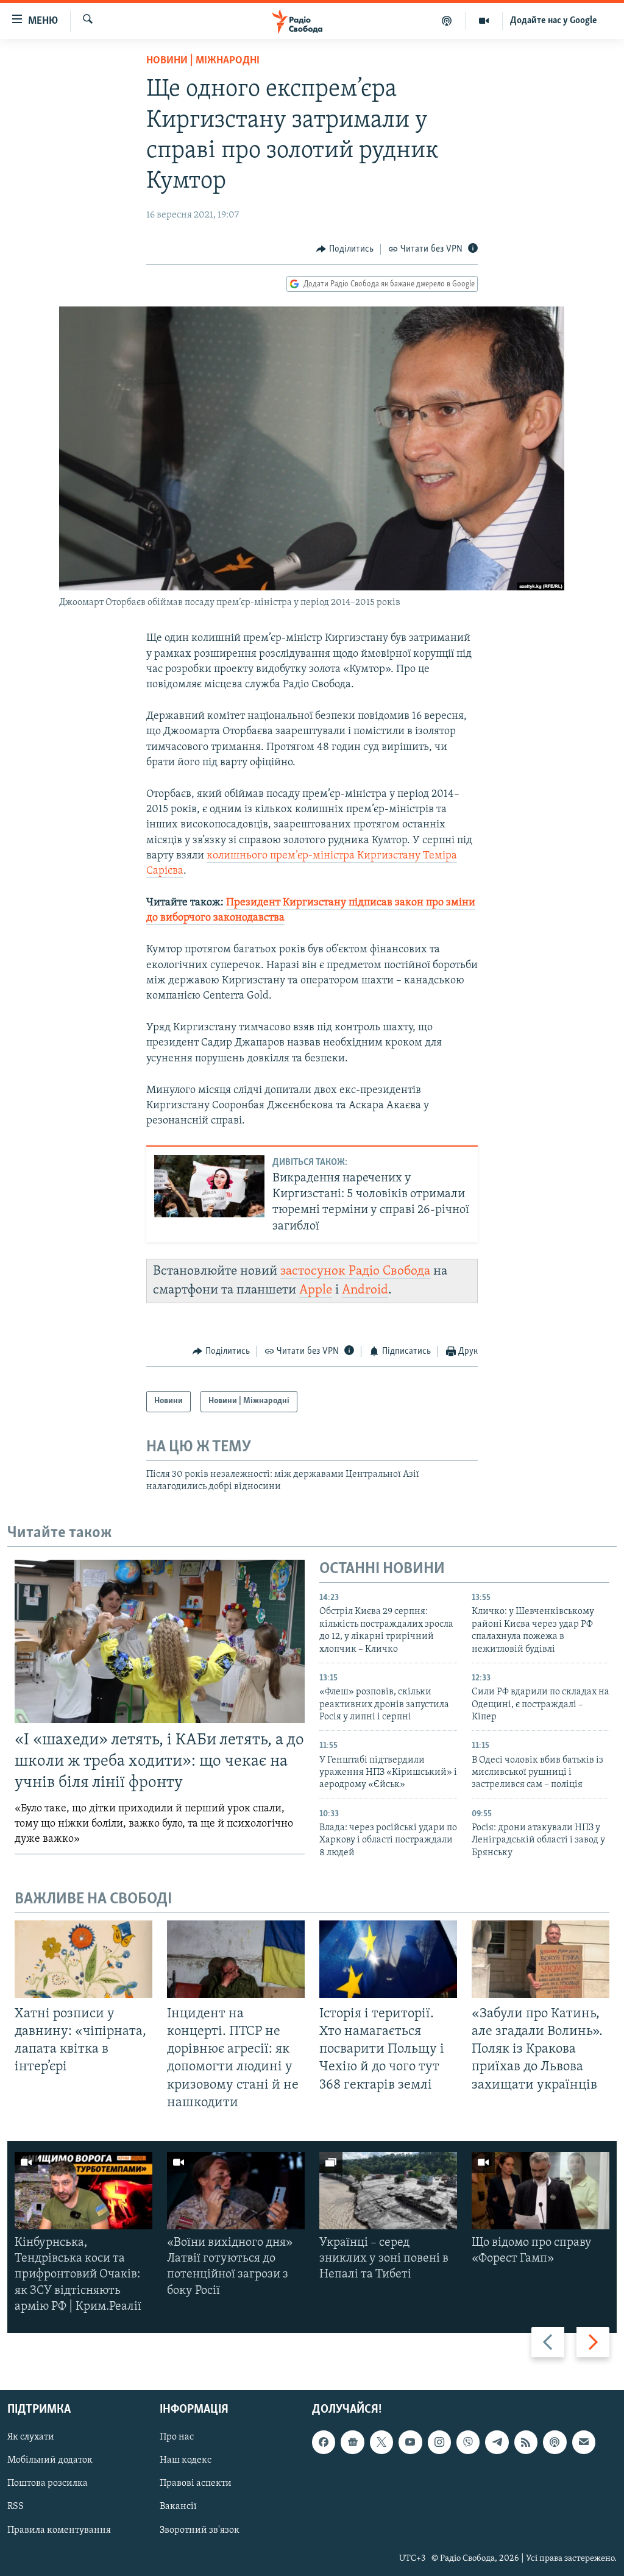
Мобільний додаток (50, 2460)
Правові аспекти (196, 2483)
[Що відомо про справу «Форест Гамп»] (541, 2191)
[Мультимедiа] (484, 21)
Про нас (177, 2437)
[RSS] (526, 2442)
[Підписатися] (584, 2442)
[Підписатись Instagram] (439, 2442)
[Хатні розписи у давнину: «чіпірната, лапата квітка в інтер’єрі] (83, 1959)
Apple (316, 1290)
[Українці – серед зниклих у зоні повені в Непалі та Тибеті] (388, 2191)
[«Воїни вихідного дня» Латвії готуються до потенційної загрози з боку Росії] (236, 2191)
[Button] (345, 249)
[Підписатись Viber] (468, 2442)
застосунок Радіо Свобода (355, 1271)
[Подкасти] (447, 21)
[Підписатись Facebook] (324, 2442)
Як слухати (31, 2437)
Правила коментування (59, 2530)
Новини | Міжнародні (203, 61)
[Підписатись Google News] (352, 2442)
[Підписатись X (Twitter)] (381, 2442)
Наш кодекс (186, 2460)
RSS (16, 2507)
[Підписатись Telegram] (497, 2442)
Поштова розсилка (48, 2483)
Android (365, 1290)
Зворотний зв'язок (200, 2530)
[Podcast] (555, 2442)
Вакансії (178, 2507)
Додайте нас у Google (554, 21)
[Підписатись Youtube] (410, 2442)
